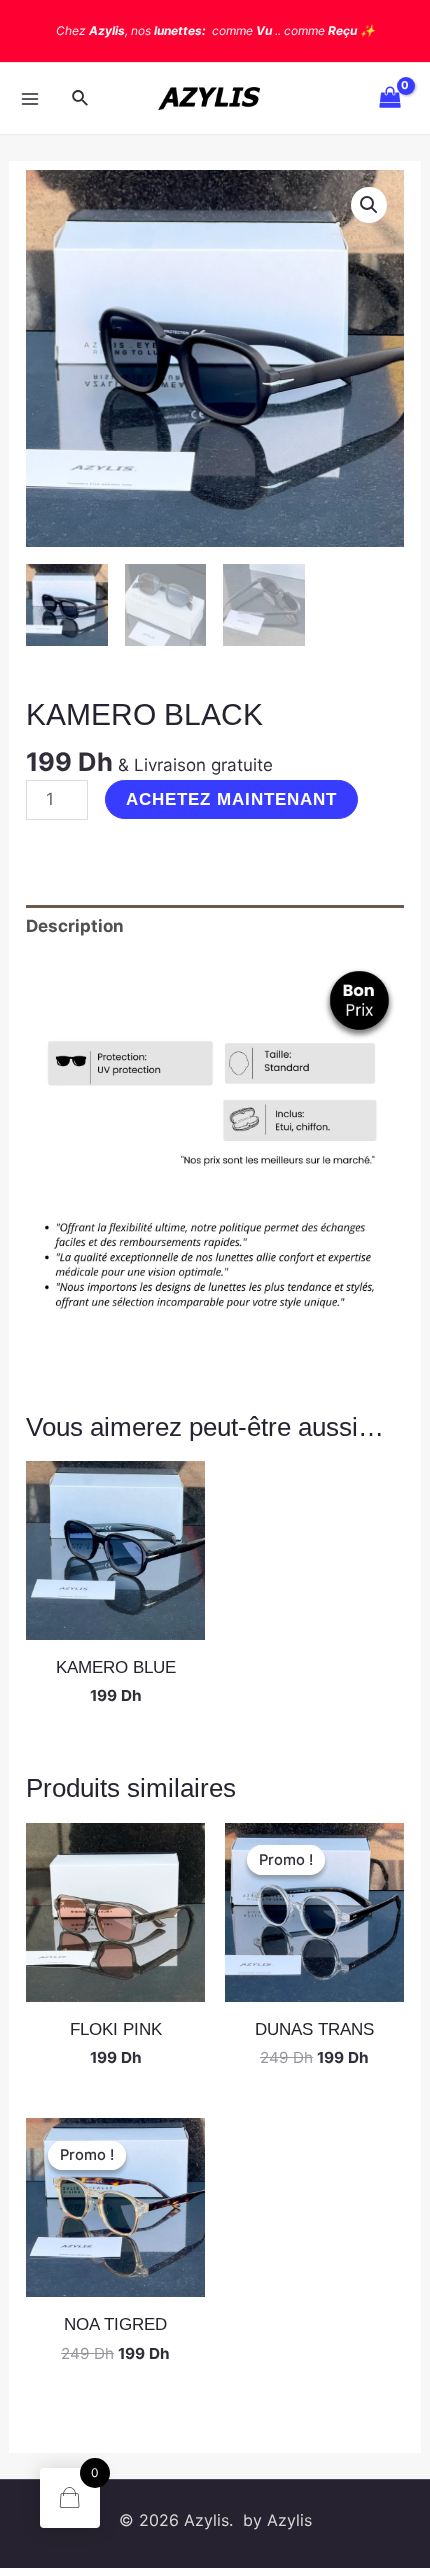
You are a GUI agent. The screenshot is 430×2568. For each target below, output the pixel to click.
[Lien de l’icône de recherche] (81, 98)
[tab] (215, 927)
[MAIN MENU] (30, 99)
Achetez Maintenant (231, 799)
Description (75, 926)
